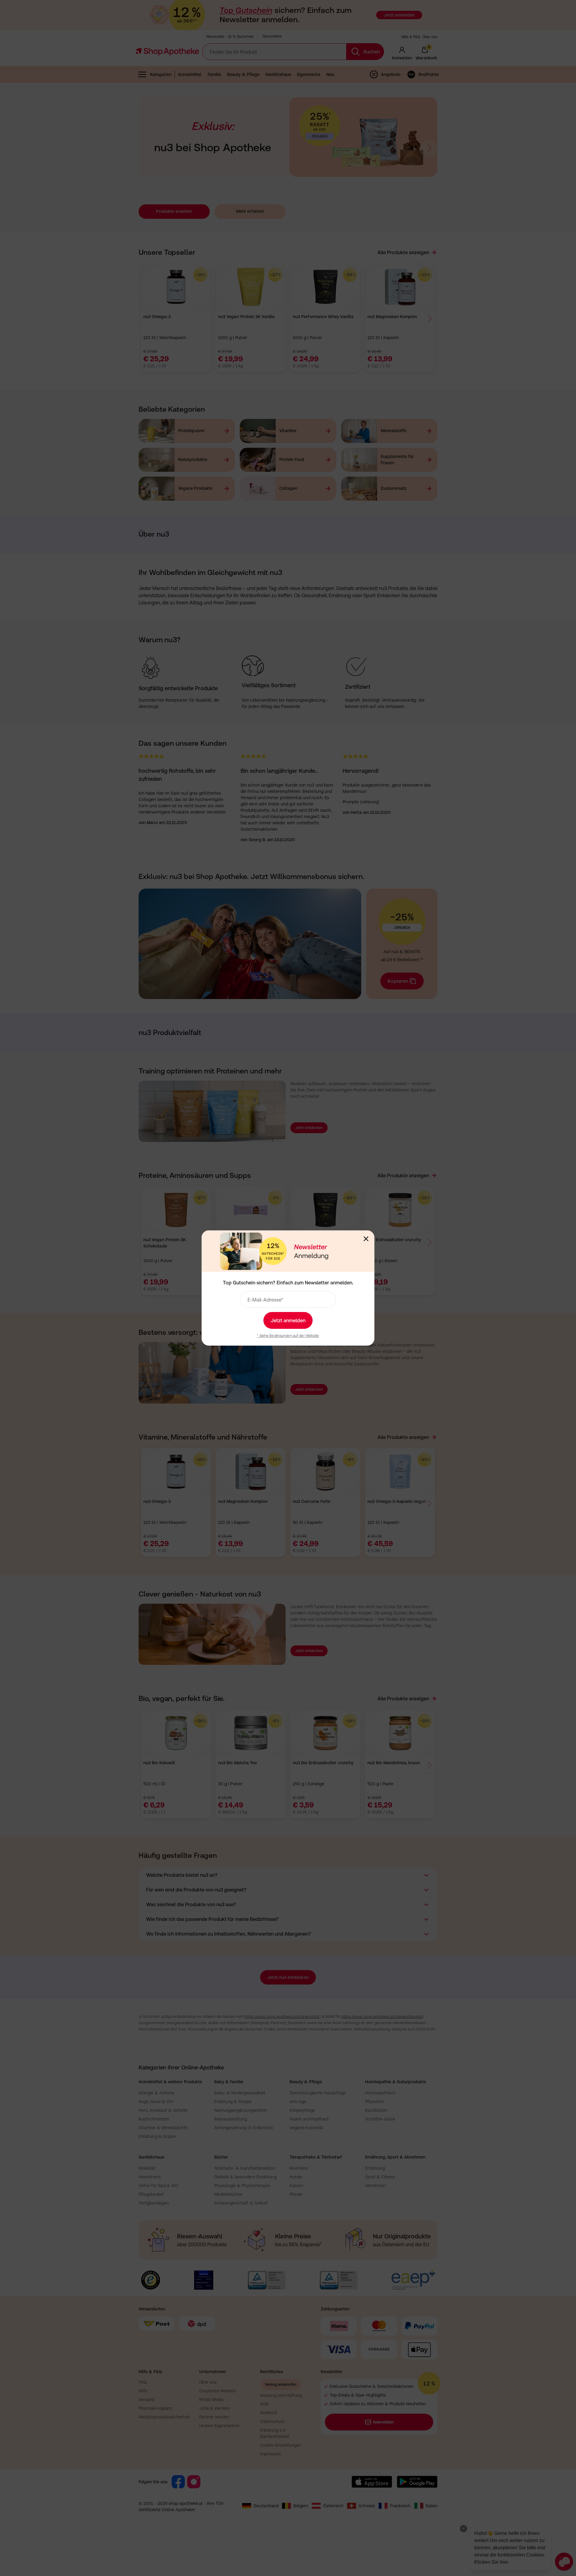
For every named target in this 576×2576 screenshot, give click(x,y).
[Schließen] (366, 1239)
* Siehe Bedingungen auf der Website (288, 1336)
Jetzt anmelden (288, 1320)
